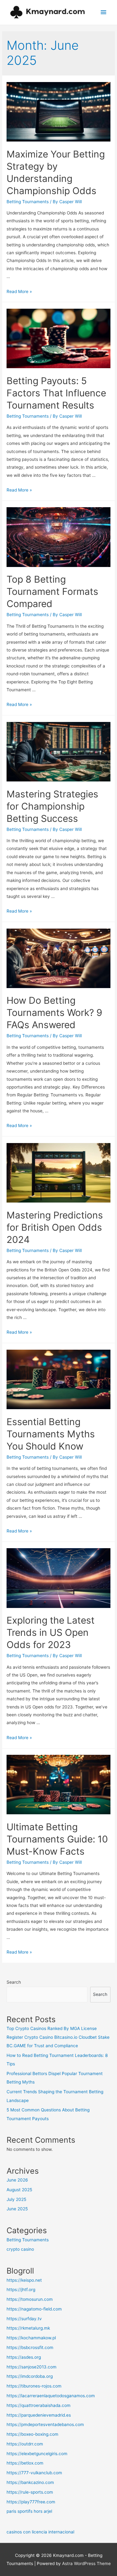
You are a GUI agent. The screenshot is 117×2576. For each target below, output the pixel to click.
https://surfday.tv (24, 2319)
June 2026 (17, 2180)
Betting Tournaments (28, 202)
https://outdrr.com (25, 2444)
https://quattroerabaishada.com (39, 2405)
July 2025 (16, 2199)
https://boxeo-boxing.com (32, 2434)
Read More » (19, 291)
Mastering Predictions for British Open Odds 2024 (55, 1227)
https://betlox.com (25, 2463)
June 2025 (17, 2209)
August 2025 (19, 2190)
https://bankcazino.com (30, 2482)
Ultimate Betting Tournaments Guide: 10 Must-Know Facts (57, 1839)
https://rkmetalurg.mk (28, 2328)
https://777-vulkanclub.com (34, 2473)
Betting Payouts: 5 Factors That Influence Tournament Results (56, 393)
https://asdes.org (24, 2357)
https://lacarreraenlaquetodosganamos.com (51, 2396)
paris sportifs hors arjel (29, 2511)
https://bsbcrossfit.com (30, 2347)
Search (14, 1982)
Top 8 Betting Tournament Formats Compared (52, 591)
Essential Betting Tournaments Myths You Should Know (51, 1434)
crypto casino (20, 2249)
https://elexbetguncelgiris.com (37, 2454)
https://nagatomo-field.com (34, 2309)
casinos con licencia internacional (40, 2532)
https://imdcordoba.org (30, 2376)
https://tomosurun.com (30, 2299)
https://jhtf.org (21, 2290)
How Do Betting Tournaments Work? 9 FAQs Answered (54, 1012)
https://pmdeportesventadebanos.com (45, 2424)
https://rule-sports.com (30, 2492)
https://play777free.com (31, 2502)
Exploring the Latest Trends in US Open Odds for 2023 (51, 1632)
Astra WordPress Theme (86, 2563)
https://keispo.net (24, 2280)
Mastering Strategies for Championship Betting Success (52, 806)
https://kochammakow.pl (31, 2338)
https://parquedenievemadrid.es (39, 2415)
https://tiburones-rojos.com (34, 2386)
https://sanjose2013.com (32, 2367)
